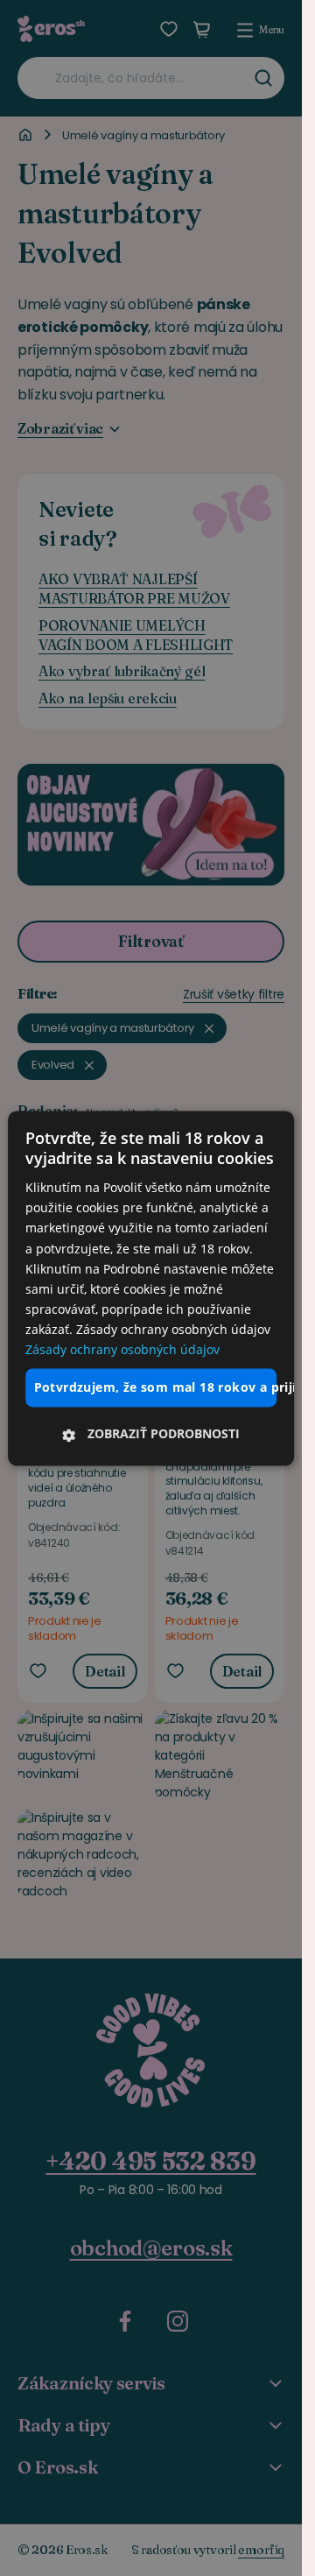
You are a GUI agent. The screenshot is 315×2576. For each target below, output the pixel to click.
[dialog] (151, 1288)
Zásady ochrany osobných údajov (122, 1349)
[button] (151, 1434)
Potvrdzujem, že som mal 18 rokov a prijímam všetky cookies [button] (156, 1388)
